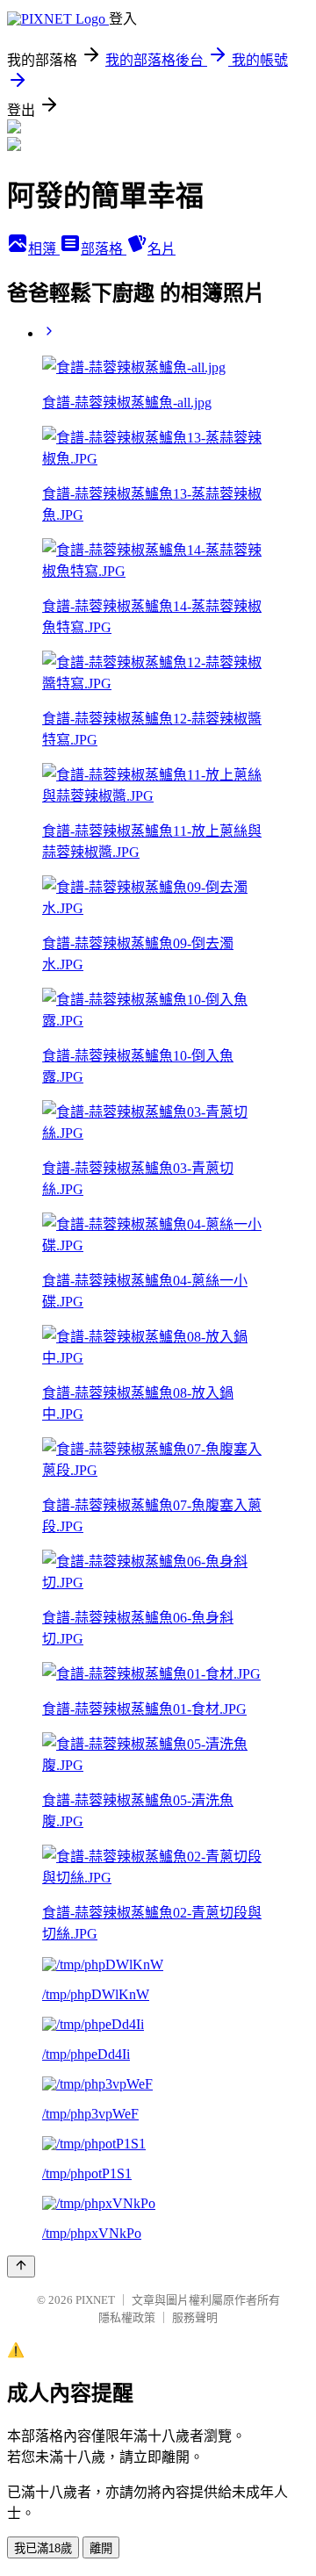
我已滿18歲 (43, 2548)
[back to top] (21, 2267)
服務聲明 (195, 2317)
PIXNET (95, 2300)
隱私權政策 (127, 2317)
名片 (162, 249)
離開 (101, 2548)
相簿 (44, 249)
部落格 (104, 249)
